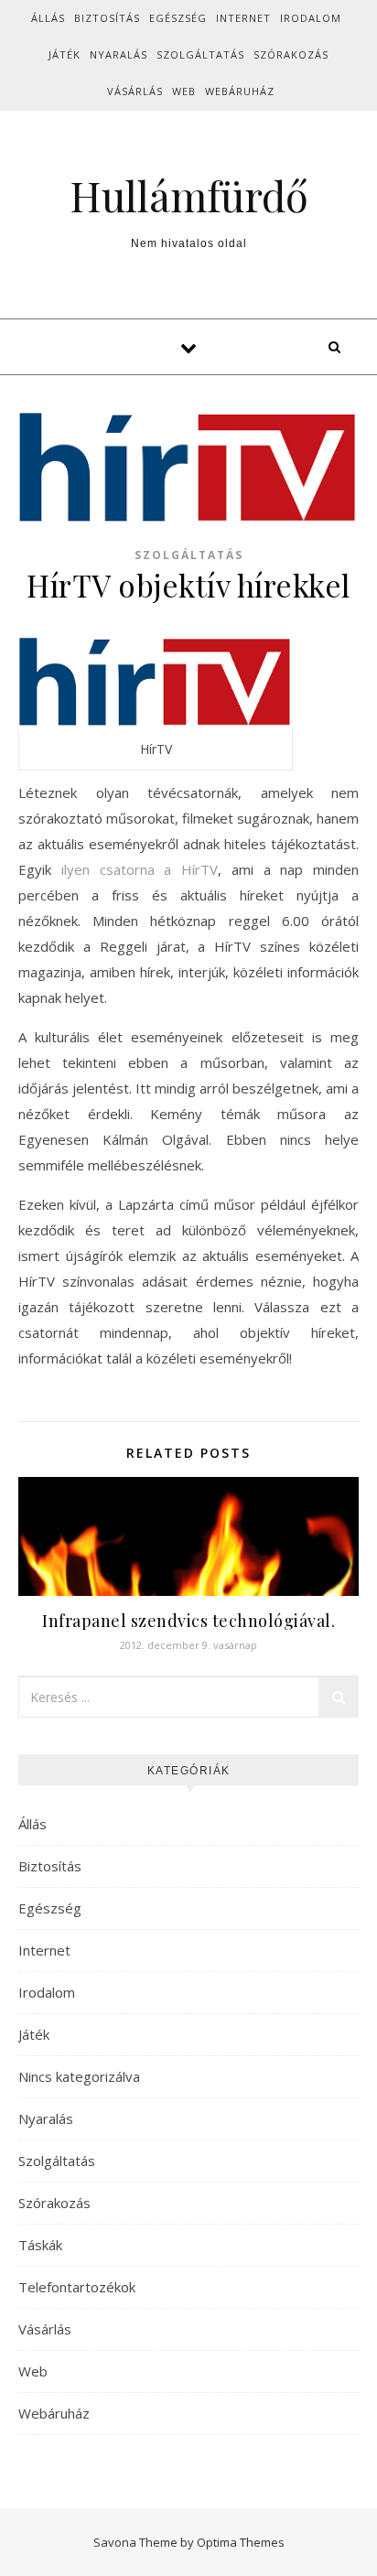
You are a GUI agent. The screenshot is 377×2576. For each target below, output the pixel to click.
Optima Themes (241, 2542)
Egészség (178, 18)
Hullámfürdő (189, 195)
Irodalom (311, 18)
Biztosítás (107, 18)
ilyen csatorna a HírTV (140, 869)
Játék (65, 54)
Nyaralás (118, 54)
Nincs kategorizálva (79, 2076)
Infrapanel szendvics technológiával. (188, 1621)
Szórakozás (291, 54)
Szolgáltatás (200, 54)
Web (184, 91)
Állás (48, 18)
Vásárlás (135, 91)
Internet (243, 18)
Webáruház (240, 91)
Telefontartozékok (77, 2287)
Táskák (40, 2245)
